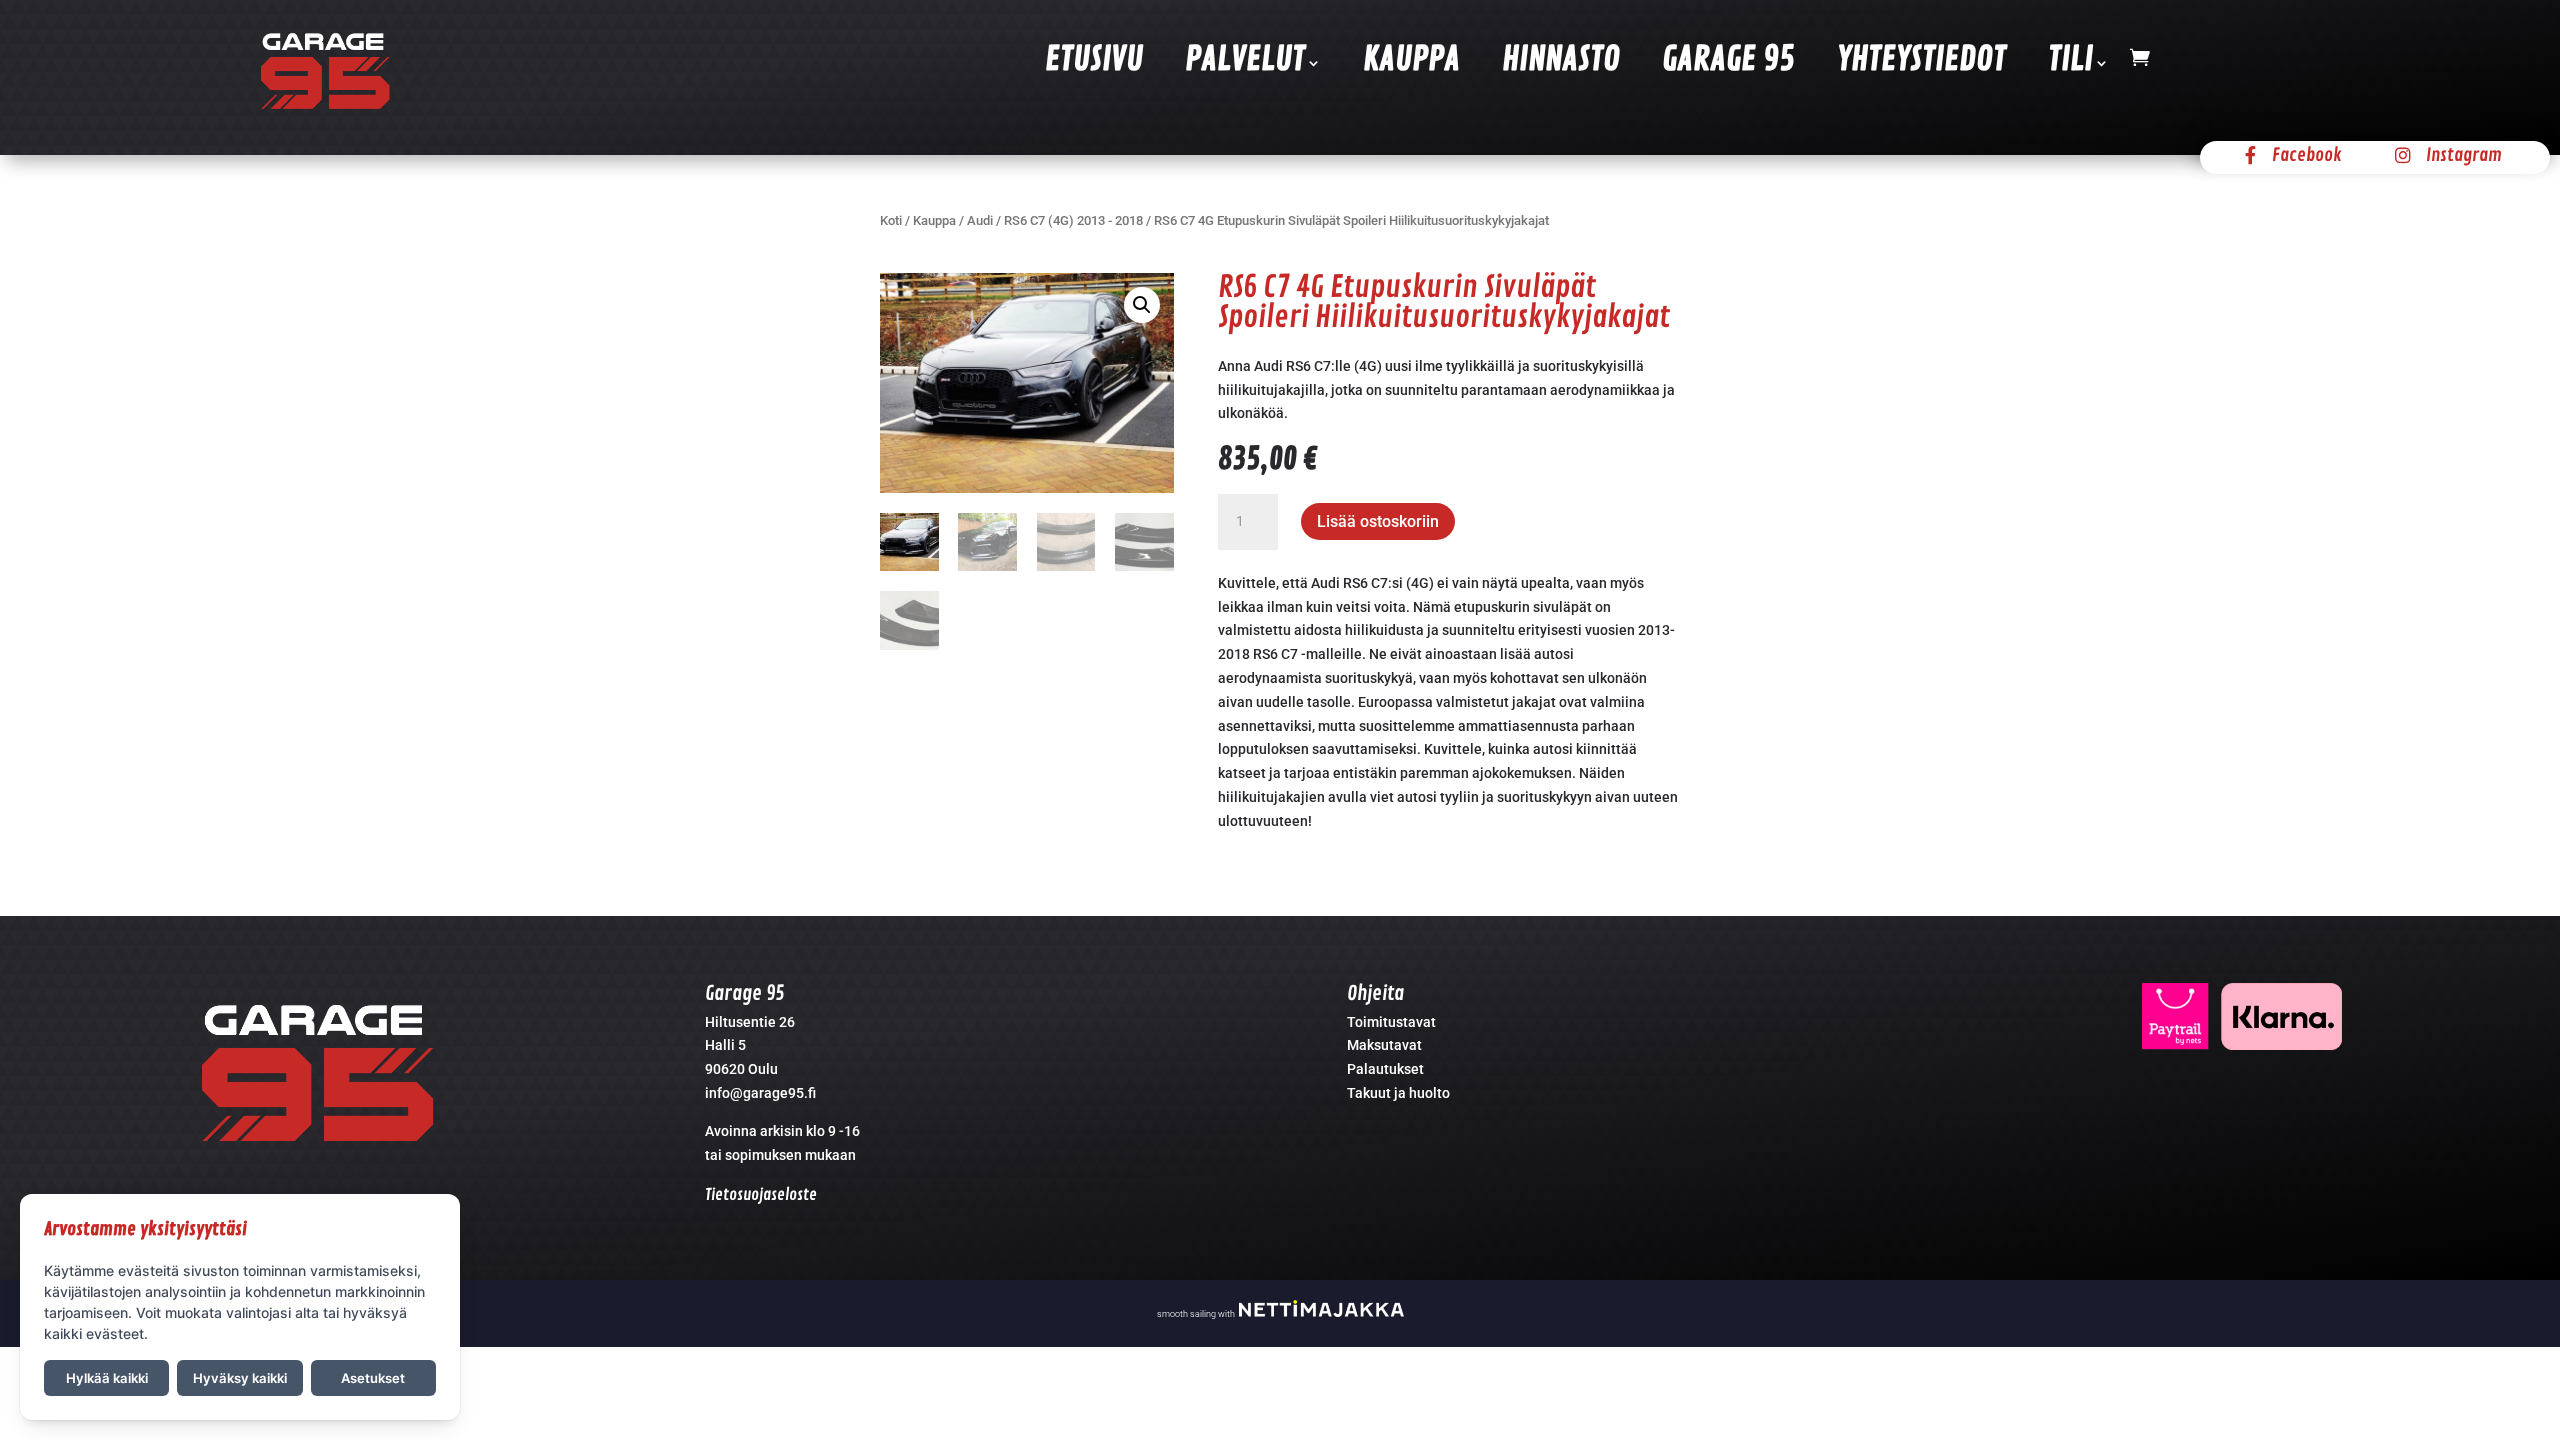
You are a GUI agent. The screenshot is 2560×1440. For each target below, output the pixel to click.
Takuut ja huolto (1398, 1093)
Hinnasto (1561, 61)
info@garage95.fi (760, 1093)
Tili (2070, 61)
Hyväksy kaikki (240, 1378)
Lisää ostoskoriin (1378, 521)
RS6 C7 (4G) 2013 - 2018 (1073, 220)
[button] (1142, 305)
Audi (980, 220)
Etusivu (1094, 61)
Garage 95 (1728, 61)
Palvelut (1245, 61)
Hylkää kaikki (107, 1378)
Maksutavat (1384, 1045)
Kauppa (1411, 61)
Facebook (2307, 155)
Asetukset (373, 1378)
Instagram (2464, 155)
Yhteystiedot (1921, 61)
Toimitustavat (1391, 1022)
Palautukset (1385, 1069)
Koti (891, 220)
